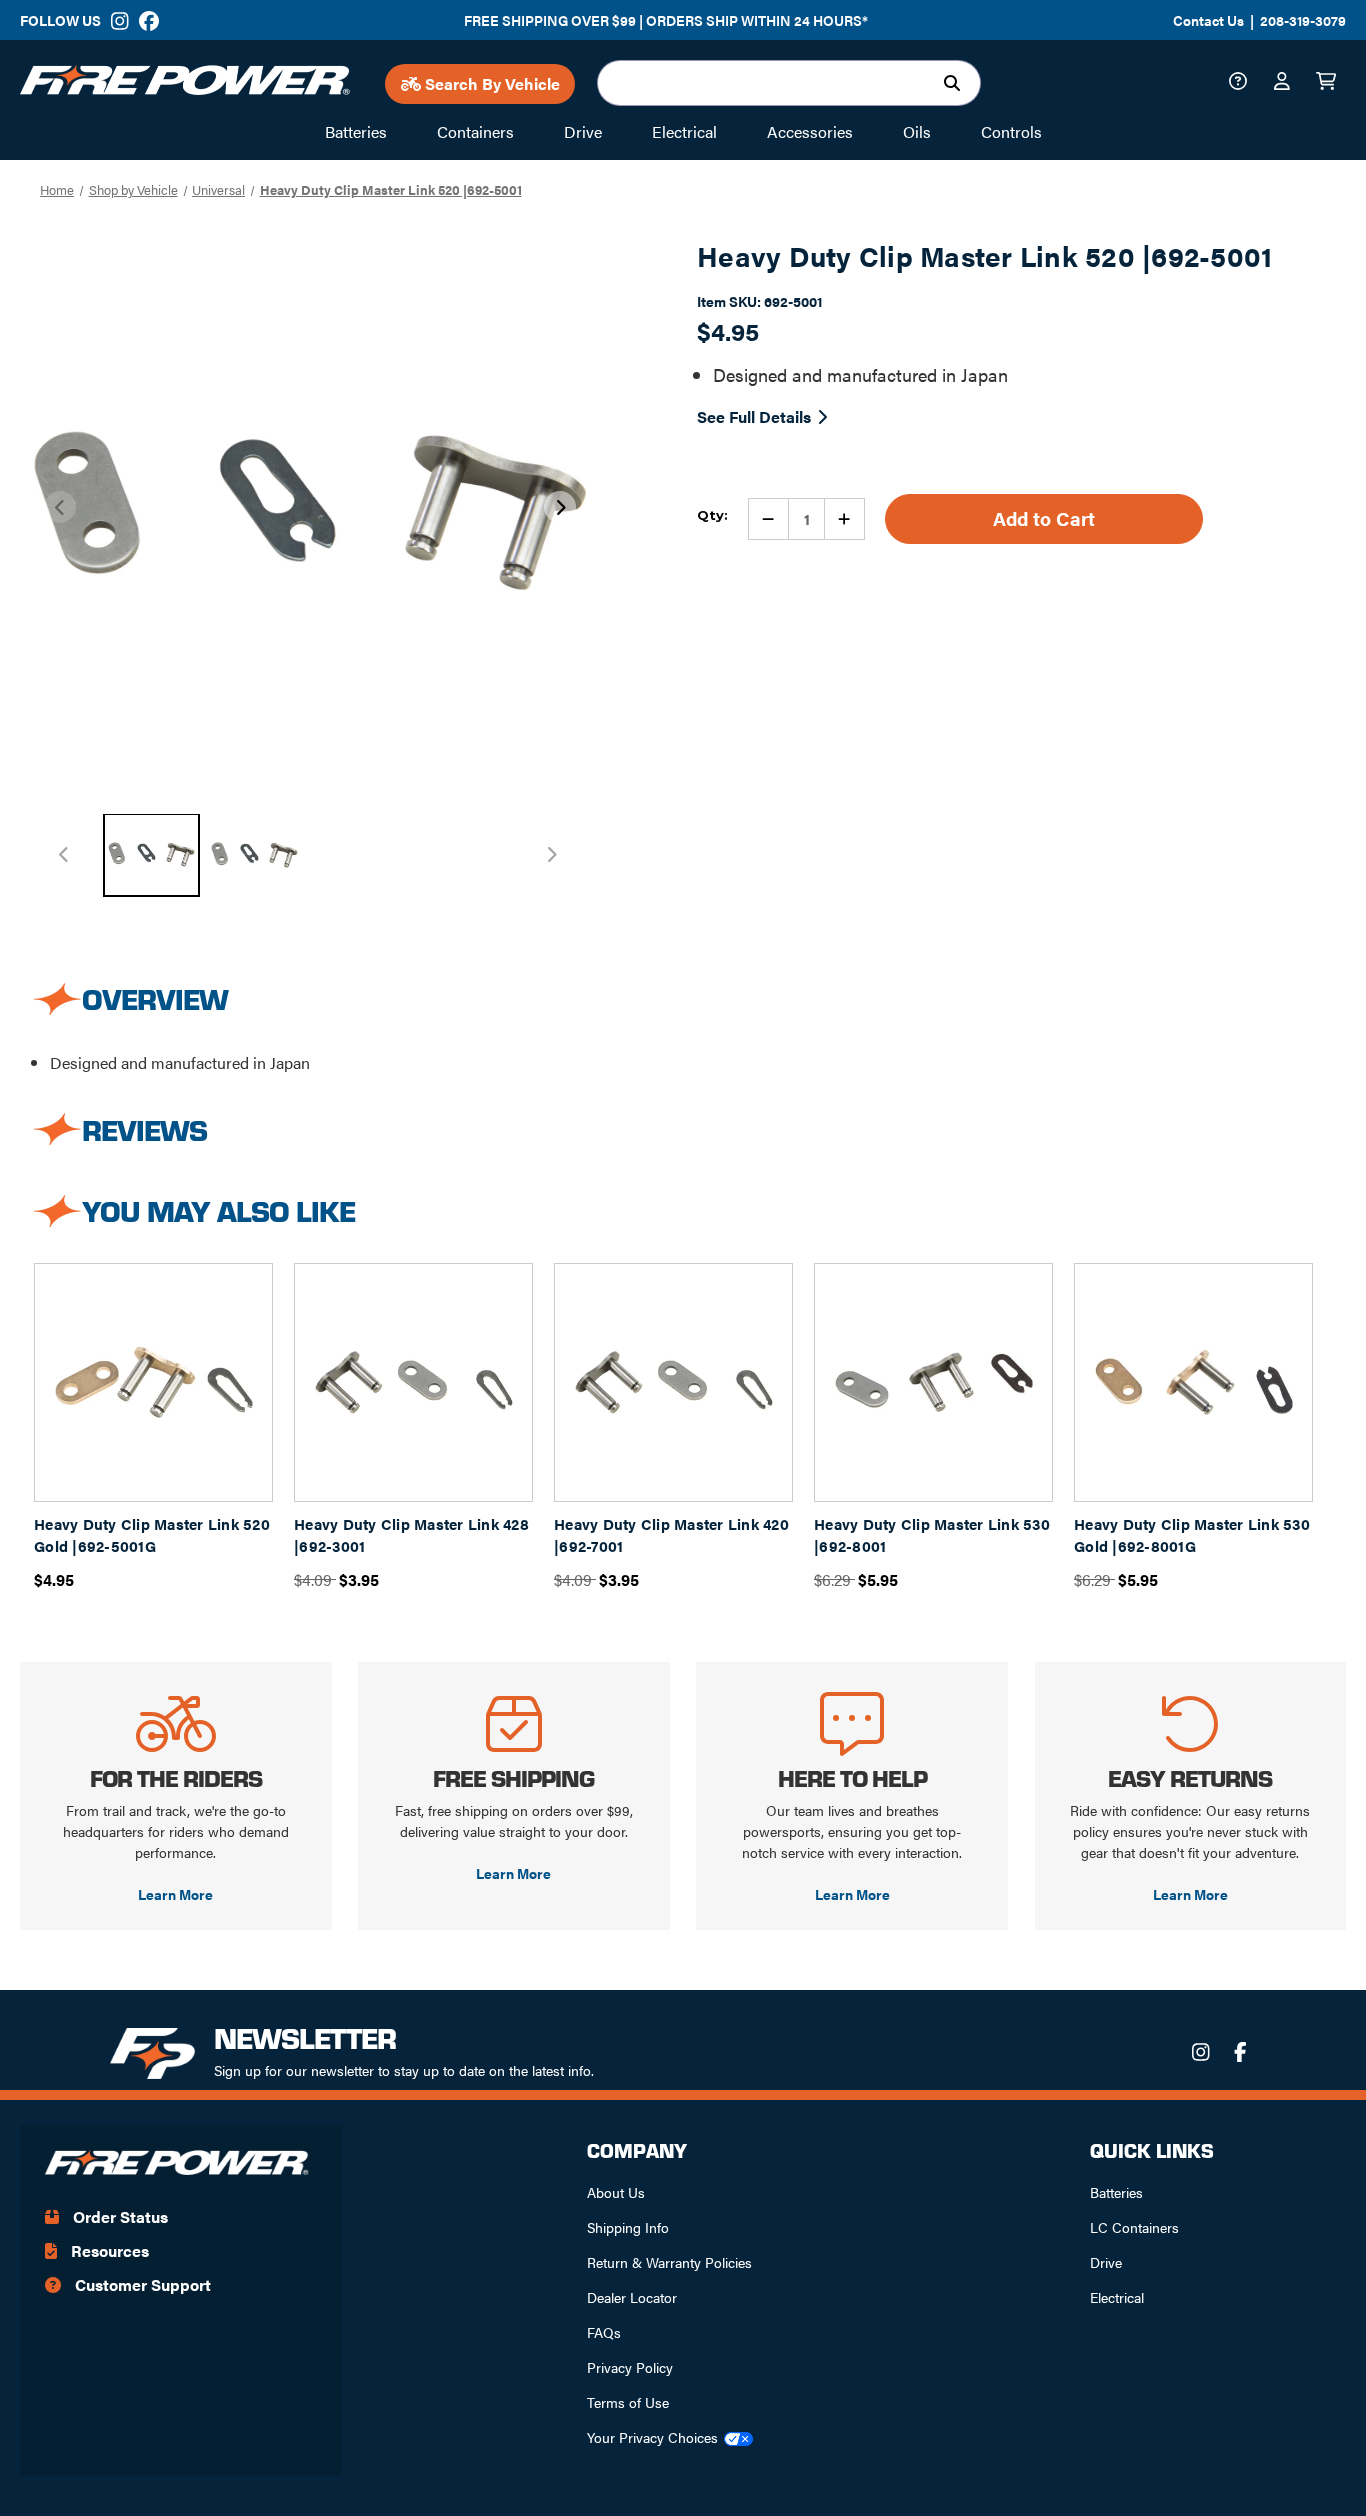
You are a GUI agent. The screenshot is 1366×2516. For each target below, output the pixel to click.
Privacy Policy (630, 2367)
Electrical (1117, 2297)
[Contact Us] (1243, 83)
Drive (1106, 2262)
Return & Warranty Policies (669, 2262)
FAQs (604, 2332)
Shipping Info (628, 2227)
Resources (108, 2250)
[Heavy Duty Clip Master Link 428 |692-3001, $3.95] (413, 1382)
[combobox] (789, 83)
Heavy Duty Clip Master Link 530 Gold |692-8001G (1192, 1535)
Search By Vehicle (490, 83)
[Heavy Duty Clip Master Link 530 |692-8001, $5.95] (933, 1382)
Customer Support (141, 2284)
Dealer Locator (632, 2297)
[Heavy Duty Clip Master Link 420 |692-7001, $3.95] (673, 1382)
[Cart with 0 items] (1331, 83)
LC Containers (1134, 2227)
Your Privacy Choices (652, 2437)
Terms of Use (628, 2402)
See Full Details (754, 416)
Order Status (118, 2216)
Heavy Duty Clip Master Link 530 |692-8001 (932, 1535)
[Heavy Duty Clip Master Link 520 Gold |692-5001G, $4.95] (153, 1382)
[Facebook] (148, 21)
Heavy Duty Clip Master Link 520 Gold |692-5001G (152, 1535)
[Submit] (956, 83)
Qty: (712, 515)
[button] (560, 507)
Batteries (1116, 2192)
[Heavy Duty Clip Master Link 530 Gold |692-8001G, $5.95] (1193, 1382)
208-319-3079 (1303, 20)
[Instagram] (120, 21)
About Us (616, 2192)
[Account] (1287, 83)
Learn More (175, 1894)
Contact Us (1208, 20)
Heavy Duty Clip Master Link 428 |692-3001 (411, 1535)
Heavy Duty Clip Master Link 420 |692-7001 (671, 1535)
